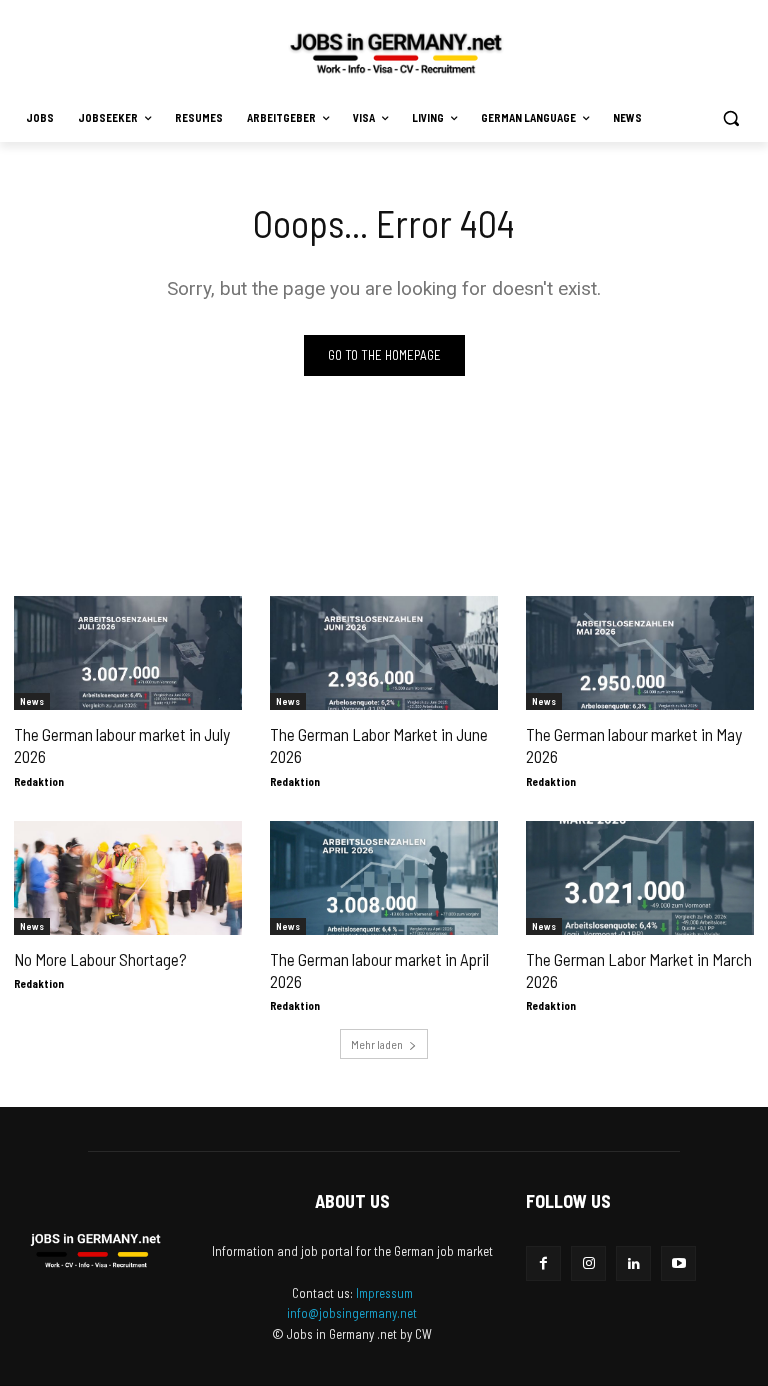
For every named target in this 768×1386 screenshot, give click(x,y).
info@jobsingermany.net (352, 1313)
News (32, 701)
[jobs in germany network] (396, 53)
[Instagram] (588, 1263)
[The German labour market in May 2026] (640, 653)
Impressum (384, 1293)
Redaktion (39, 781)
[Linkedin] (633, 1263)
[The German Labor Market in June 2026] (384, 653)
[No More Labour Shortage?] (128, 878)
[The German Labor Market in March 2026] (640, 878)
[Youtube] (678, 1263)
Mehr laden (377, 1044)
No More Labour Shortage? (100, 959)
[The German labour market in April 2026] (384, 878)
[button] (730, 118)
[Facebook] (543, 1263)
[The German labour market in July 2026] (128, 653)
